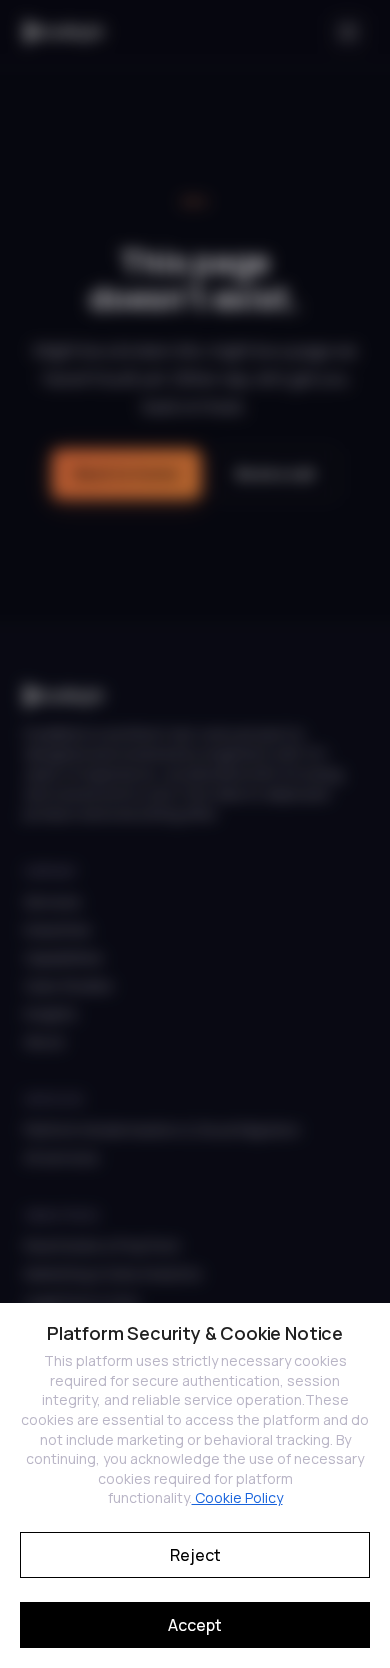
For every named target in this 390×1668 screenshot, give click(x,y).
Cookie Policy (237, 1497)
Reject (195, 1555)
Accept (195, 1625)
